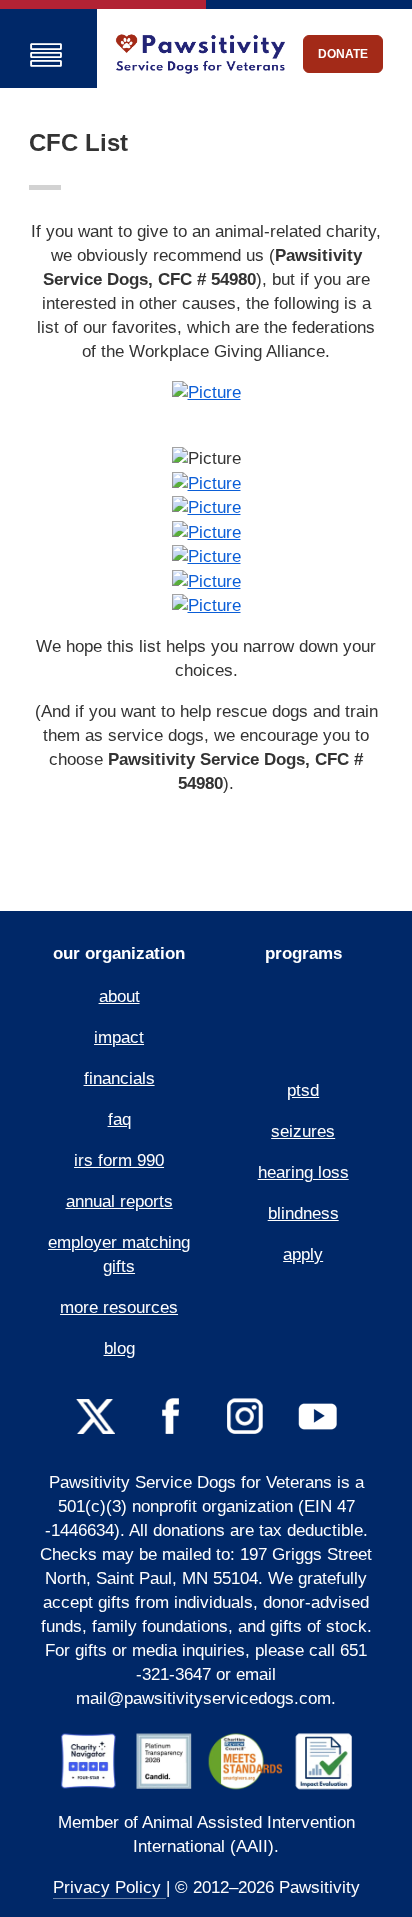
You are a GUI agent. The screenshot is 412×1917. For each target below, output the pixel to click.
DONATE (343, 54)
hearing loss (303, 1172)
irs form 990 (119, 1160)
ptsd (303, 1090)
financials (119, 1078)
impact (119, 1037)
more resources (119, 1307)
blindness (303, 1213)
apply (303, 1254)
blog (119, 1348)
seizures (303, 1131)
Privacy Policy (109, 1887)
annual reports (119, 1201)
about (119, 996)
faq (119, 1119)
